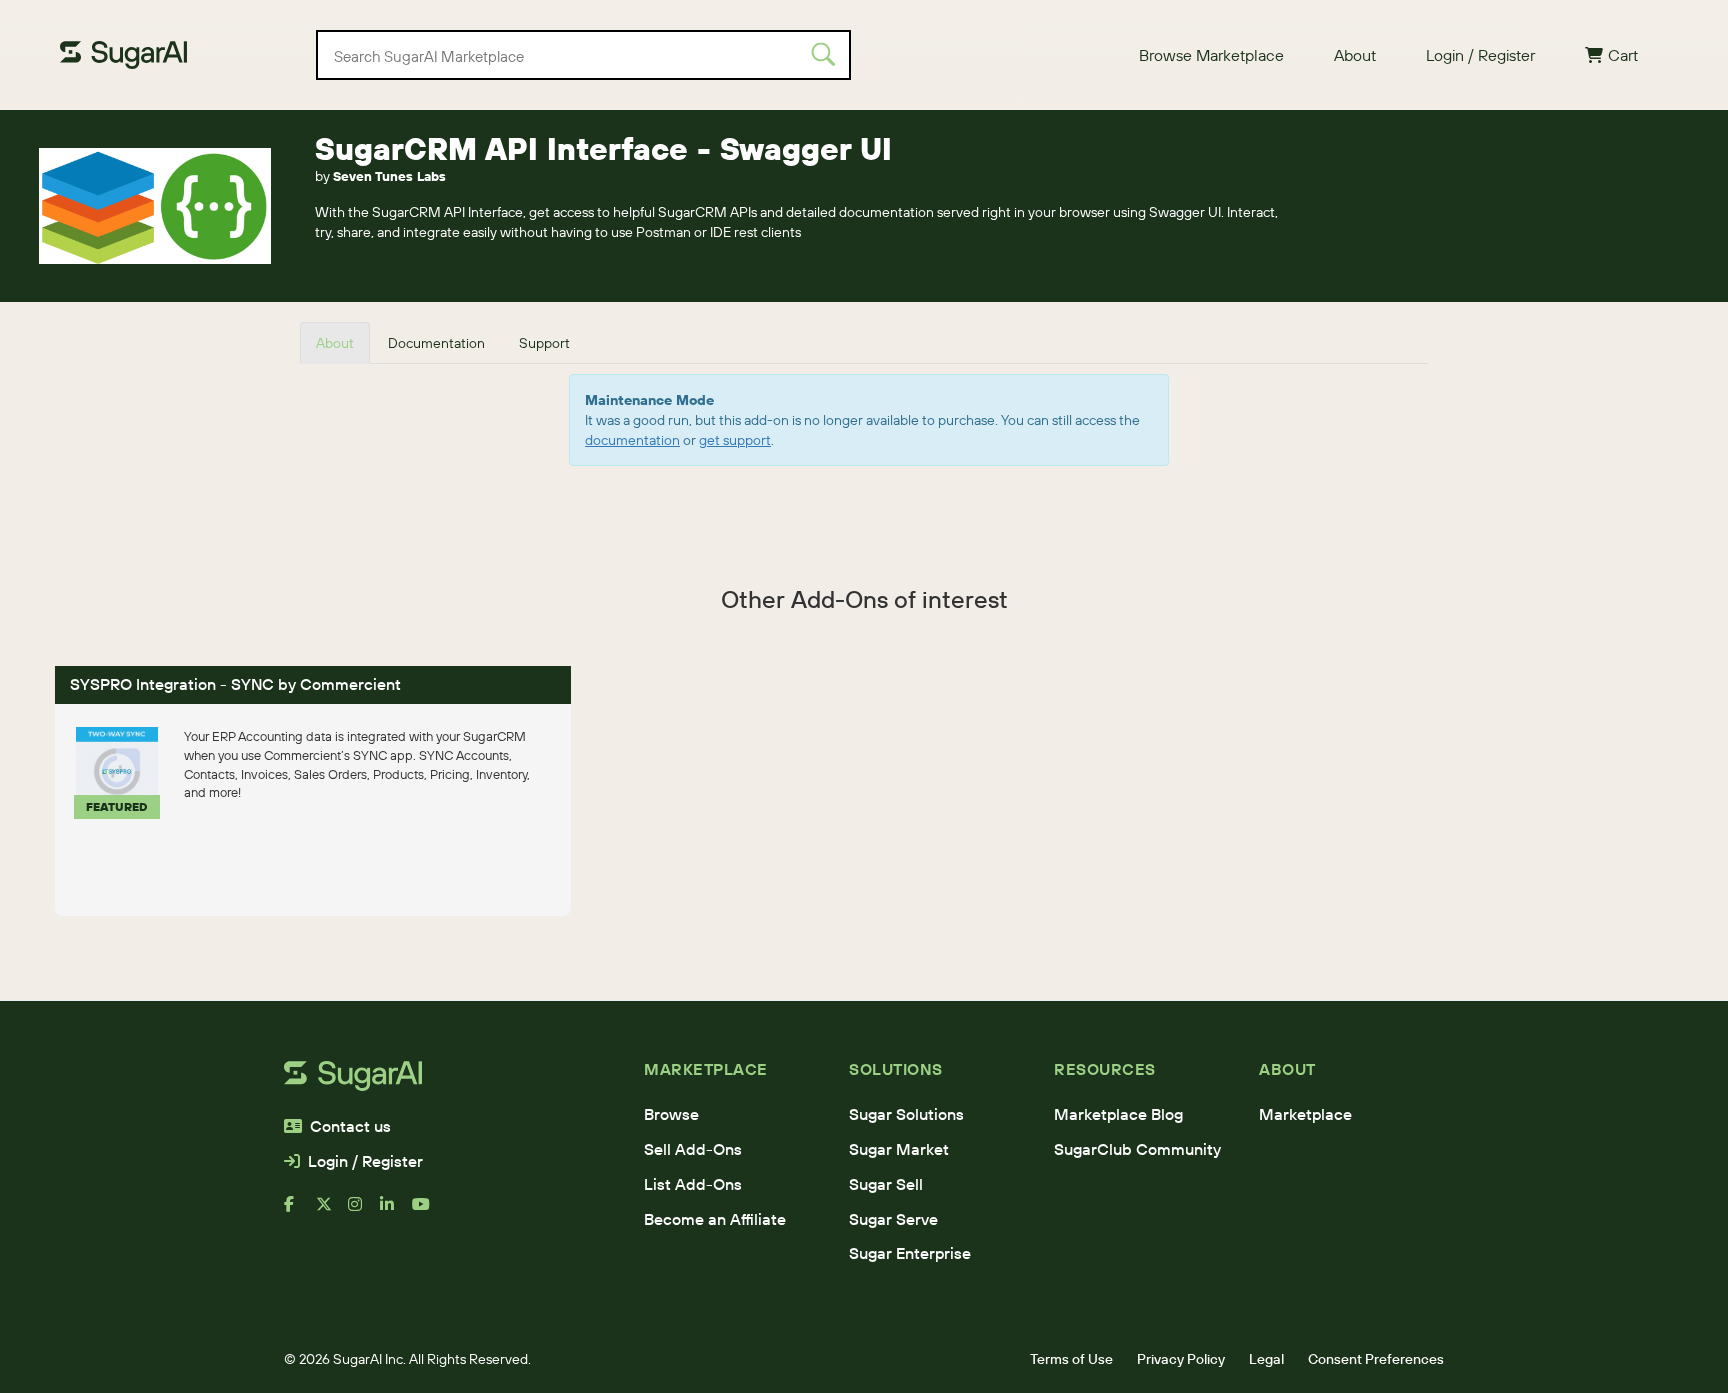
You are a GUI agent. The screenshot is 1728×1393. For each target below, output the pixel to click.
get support (735, 440)
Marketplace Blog (1118, 1114)
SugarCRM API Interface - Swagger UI (603, 148)
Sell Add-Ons (693, 1149)
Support (544, 343)
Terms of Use (1071, 1359)
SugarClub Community (1137, 1149)
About (1355, 55)
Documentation (436, 343)
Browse (671, 1114)
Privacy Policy (1181, 1359)
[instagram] (364, 1212)
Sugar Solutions (906, 1114)
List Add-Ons (693, 1184)
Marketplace (1305, 1114)
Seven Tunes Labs (389, 176)
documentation (632, 440)
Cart (1623, 55)
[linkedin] (396, 1212)
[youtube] (428, 1212)
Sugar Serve (893, 1219)
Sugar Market (899, 1149)
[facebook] (300, 1212)
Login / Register (1480, 55)
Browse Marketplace (1211, 55)
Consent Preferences (1376, 1359)
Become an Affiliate (715, 1219)
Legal (1266, 1359)
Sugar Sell (886, 1184)
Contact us (350, 1126)
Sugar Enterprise (910, 1253)
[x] (332, 1212)
